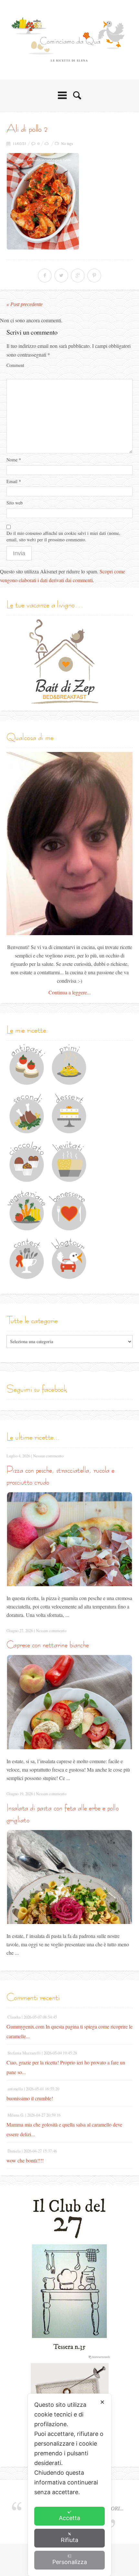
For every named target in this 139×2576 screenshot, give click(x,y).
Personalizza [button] (70, 2562)
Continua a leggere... (70, 992)
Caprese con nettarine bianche (48, 1645)
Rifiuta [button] (69, 2540)
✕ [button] (102, 2402)
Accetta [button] (69, 2518)
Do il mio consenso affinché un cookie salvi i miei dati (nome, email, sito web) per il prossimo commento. (63, 536)
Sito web (15, 503)
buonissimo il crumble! (30, 2098)
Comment (15, 365)
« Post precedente (25, 304)
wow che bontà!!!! (25, 2160)
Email (14, 481)
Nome (14, 460)
